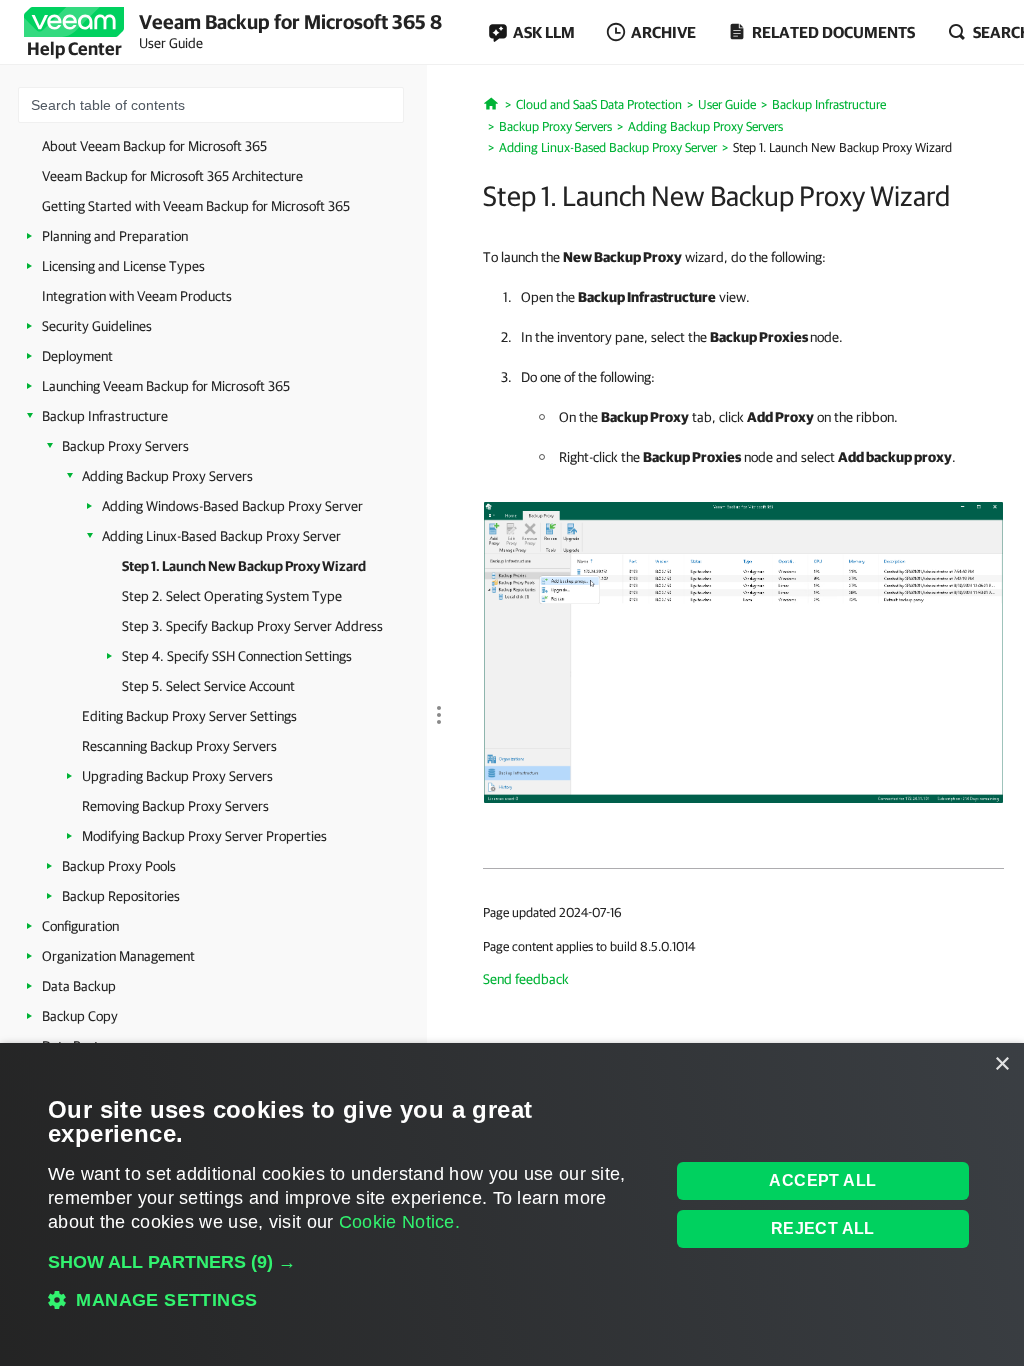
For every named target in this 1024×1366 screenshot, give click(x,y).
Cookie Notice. (399, 1222)
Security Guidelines (97, 326)
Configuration (80, 926)
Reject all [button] (823, 1228)
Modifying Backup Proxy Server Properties (204, 836)
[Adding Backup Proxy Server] (743, 651)
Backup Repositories (121, 896)
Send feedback (526, 979)
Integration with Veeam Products (137, 296)
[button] (349, 1262)
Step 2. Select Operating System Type (232, 596)
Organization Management (118, 956)
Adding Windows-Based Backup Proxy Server (232, 506)
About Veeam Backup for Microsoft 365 (154, 146)
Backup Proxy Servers (125, 446)
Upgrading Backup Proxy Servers (177, 776)
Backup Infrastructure (105, 416)
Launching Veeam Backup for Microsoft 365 (166, 386)
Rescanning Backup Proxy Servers (179, 746)
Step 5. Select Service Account (208, 686)
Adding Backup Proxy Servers (167, 476)
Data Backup (79, 986)
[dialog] (512, 1204)
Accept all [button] (822, 1180)
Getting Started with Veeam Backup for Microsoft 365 (196, 206)
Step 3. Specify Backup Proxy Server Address (252, 626)
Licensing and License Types (123, 266)
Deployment (77, 356)
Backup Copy (80, 1016)
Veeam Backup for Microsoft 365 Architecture (172, 176)
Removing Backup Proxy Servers (175, 806)
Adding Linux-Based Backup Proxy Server (221, 536)
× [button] (1001, 1064)
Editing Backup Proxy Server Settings (189, 716)
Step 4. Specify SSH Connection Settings (237, 656)
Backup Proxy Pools (119, 866)
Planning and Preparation (115, 236)
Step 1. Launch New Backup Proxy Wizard (244, 566)
